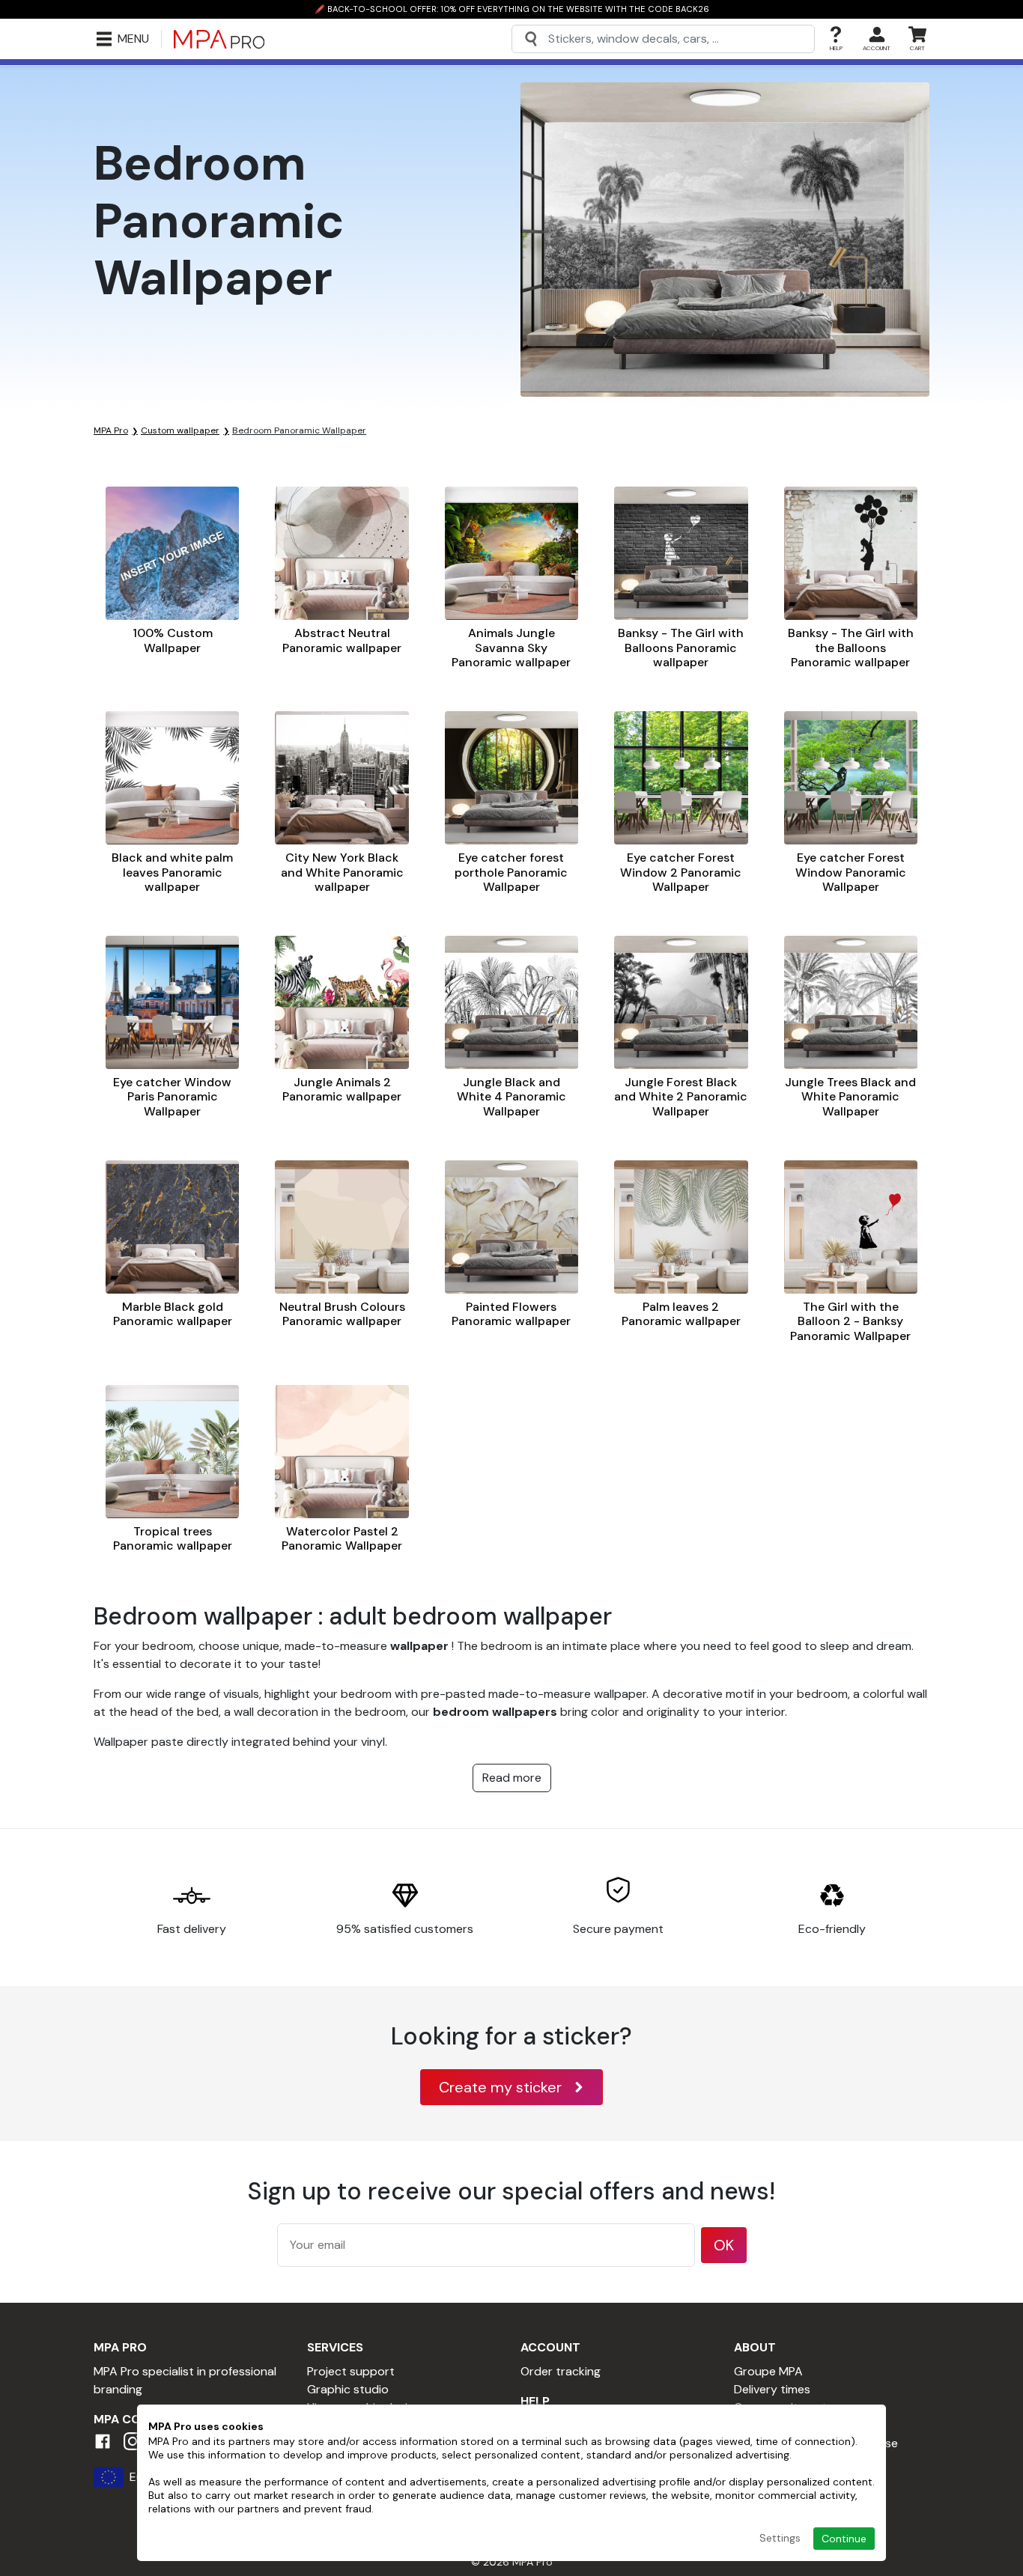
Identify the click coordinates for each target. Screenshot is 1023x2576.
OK (724, 2245)
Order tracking (561, 2371)
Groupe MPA (768, 2371)
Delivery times (772, 2389)
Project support (351, 2371)
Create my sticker (500, 2087)
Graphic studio (348, 2389)
